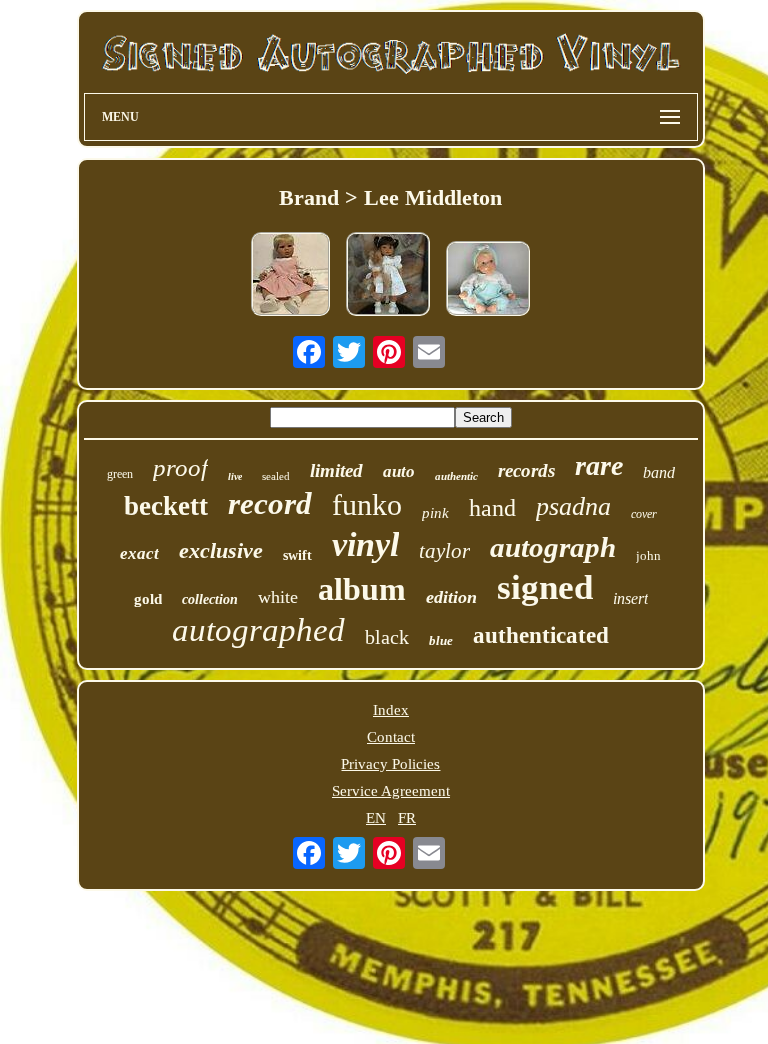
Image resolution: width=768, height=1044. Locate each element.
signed (545, 587)
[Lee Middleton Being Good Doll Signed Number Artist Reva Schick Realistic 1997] (488, 280)
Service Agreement (391, 791)
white (278, 597)
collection (210, 599)
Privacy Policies (390, 764)
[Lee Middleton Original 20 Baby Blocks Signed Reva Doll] (290, 276)
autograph (553, 547)
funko (367, 504)
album (362, 589)
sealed (276, 476)
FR (407, 818)
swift (297, 555)
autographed (258, 630)
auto (399, 471)
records (526, 470)
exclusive (221, 550)
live (235, 476)
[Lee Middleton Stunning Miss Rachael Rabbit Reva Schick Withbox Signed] (388, 276)
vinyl (365, 544)
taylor (444, 551)
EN (376, 818)
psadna (573, 506)
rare (599, 465)
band (659, 472)
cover (644, 514)
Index (391, 710)
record (270, 503)
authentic (456, 476)
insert (630, 598)
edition (451, 597)
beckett (166, 506)
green (120, 474)
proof (180, 467)
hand (492, 508)
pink (435, 513)
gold (148, 599)
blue (441, 640)
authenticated (541, 635)
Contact (391, 737)
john (648, 555)
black (387, 637)
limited (336, 470)
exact (139, 553)
